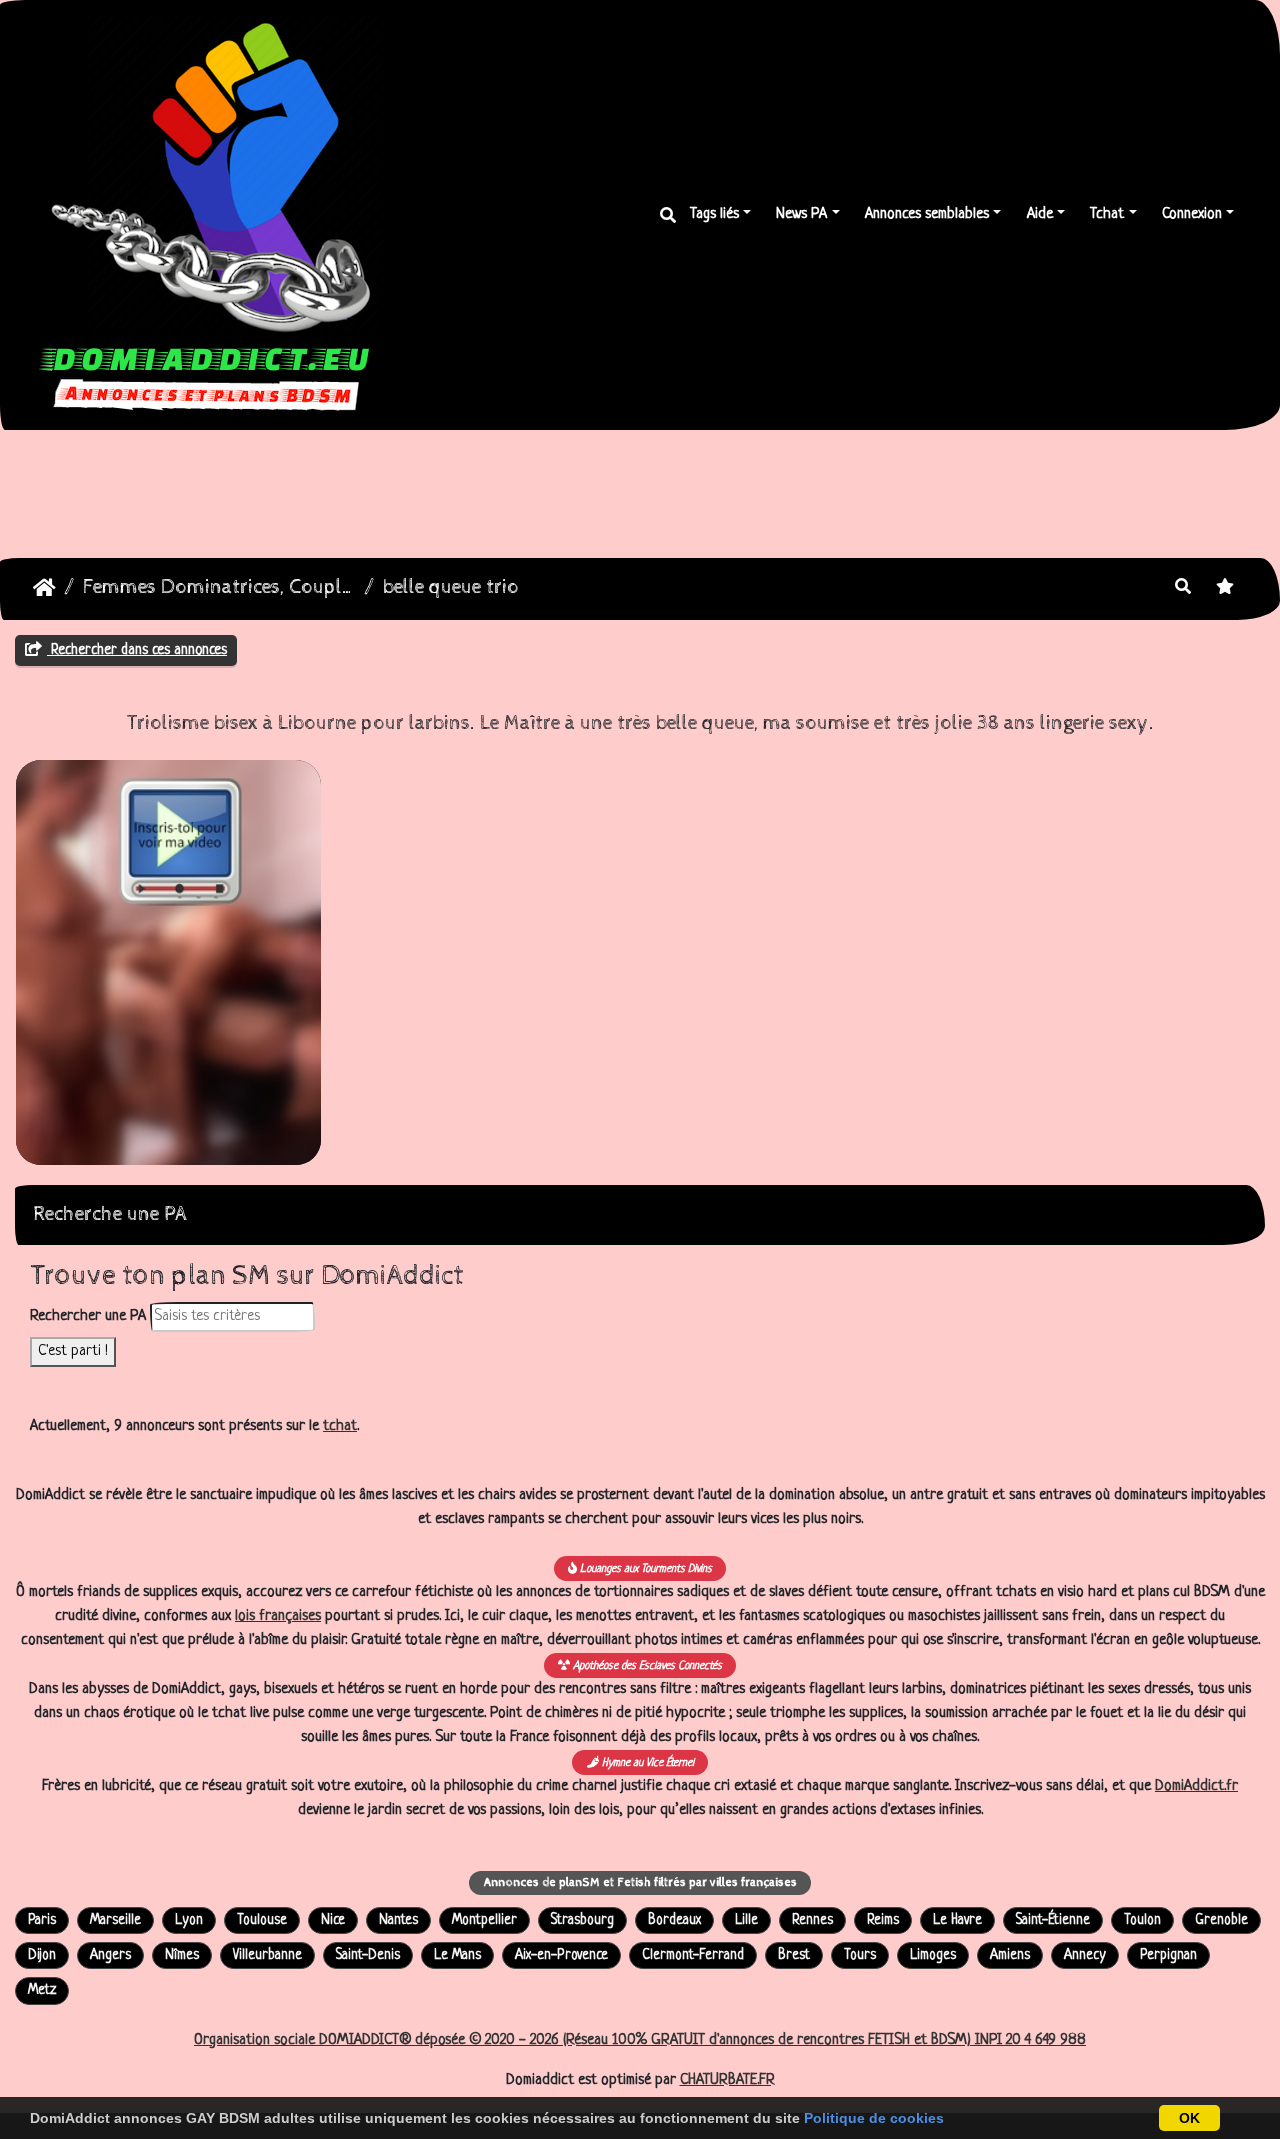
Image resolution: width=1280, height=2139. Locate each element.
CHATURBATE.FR (727, 2080)
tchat (340, 1426)
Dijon (42, 1955)
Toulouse (262, 1920)
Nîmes (182, 1955)
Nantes (398, 1920)
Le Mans (457, 1955)
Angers (110, 1955)
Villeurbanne (267, 1955)
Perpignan (1168, 1955)
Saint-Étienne (1053, 1920)
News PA (801, 214)
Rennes (812, 1920)
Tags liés (714, 214)
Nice (333, 1920)
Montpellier (484, 1920)
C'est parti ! (73, 1351)
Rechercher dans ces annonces (137, 650)
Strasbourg (582, 1920)
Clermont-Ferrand (693, 1955)
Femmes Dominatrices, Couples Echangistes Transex (219, 587)
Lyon (189, 1920)
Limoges (933, 1955)
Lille (746, 1920)
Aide (1040, 214)
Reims (883, 1920)
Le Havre (957, 1920)
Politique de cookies (874, 2118)
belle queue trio (451, 587)
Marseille (115, 1920)
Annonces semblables (927, 214)
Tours (860, 1955)
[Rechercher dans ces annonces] (1183, 589)
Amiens (1010, 1955)
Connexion (1192, 214)
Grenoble (1221, 1920)
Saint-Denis (368, 1955)
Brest (794, 1955)
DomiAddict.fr (1196, 1786)
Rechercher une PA (88, 1316)
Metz (42, 1990)
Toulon (1142, 1920)
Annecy (1085, 1955)
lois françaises (278, 1616)
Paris (42, 1920)
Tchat (1107, 214)
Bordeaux (674, 1920)
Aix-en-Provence (561, 1955)
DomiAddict (44, 588)
